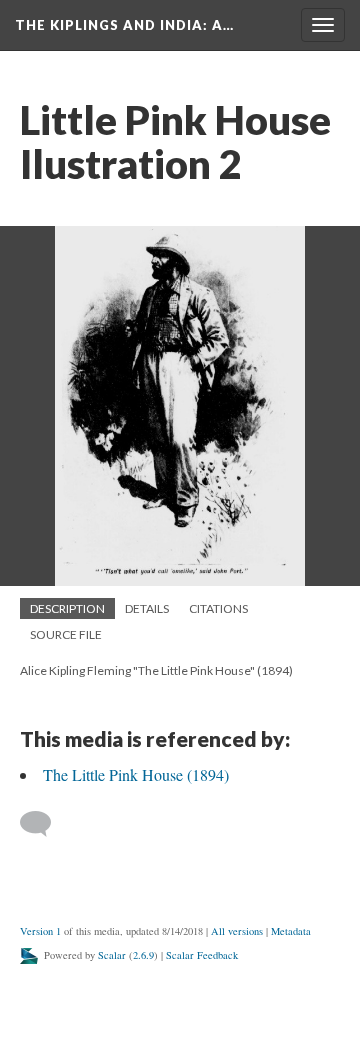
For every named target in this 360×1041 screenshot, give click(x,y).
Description (67, 608)
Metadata (291, 931)
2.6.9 (143, 955)
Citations (218, 608)
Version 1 (40, 931)
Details (147, 608)
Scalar (112, 955)
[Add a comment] (44, 824)
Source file (66, 634)
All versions (237, 931)
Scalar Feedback (202, 955)
